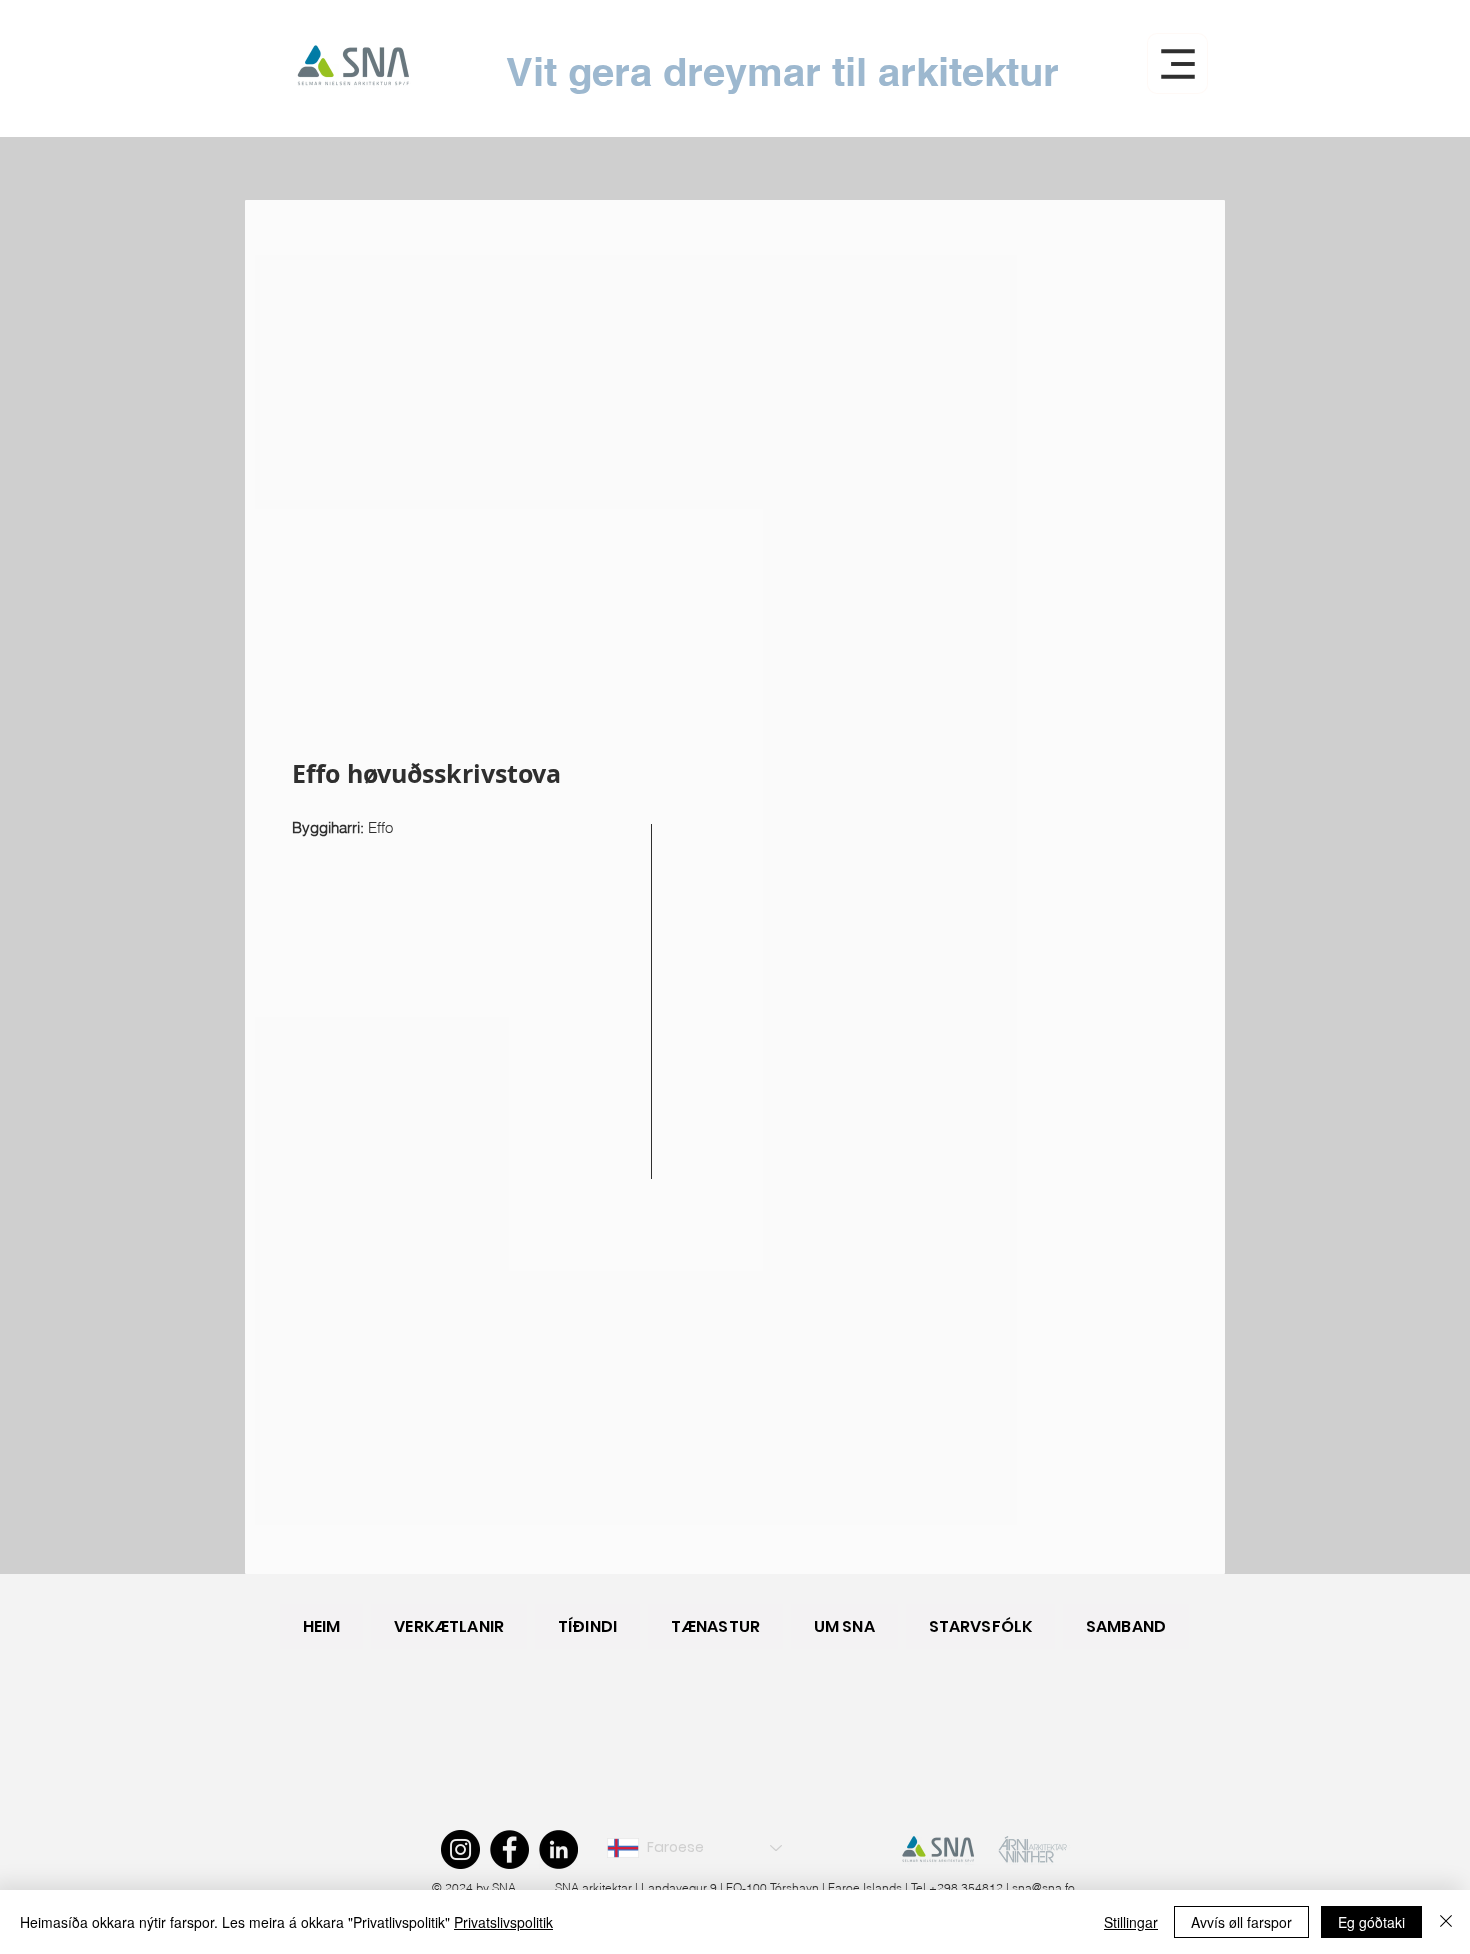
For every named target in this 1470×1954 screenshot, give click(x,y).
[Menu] (1177, 63)
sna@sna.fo (1043, 1887)
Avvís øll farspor (1241, 1922)
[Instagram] (460, 1849)
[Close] (1446, 1922)
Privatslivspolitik (503, 1922)
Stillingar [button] (1131, 1922)
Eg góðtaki (1371, 1922)
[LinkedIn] (558, 1849)
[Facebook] (509, 1849)
